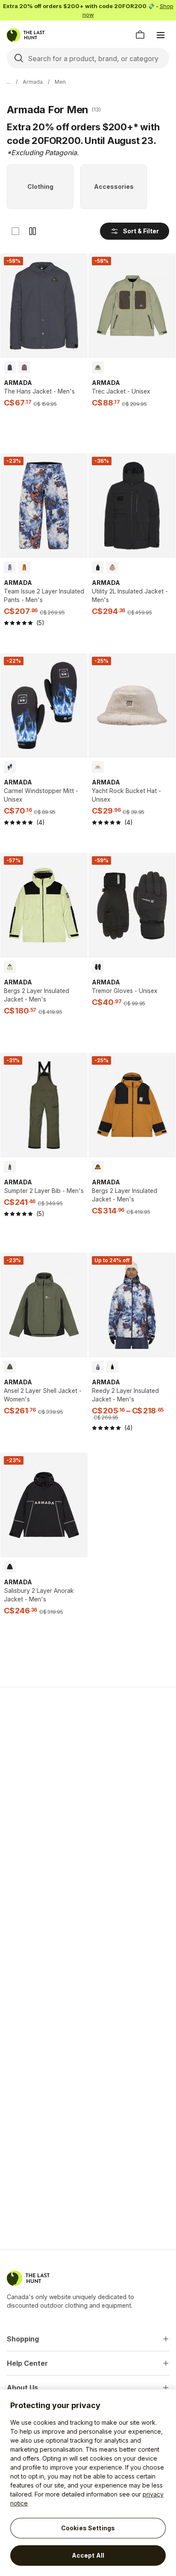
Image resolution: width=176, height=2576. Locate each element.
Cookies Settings (88, 2528)
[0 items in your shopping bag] (140, 35)
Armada (33, 82)
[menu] (161, 35)
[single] (15, 231)
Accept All (88, 2555)
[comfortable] (32, 231)
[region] (88, 2483)
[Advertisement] (88, 1789)
